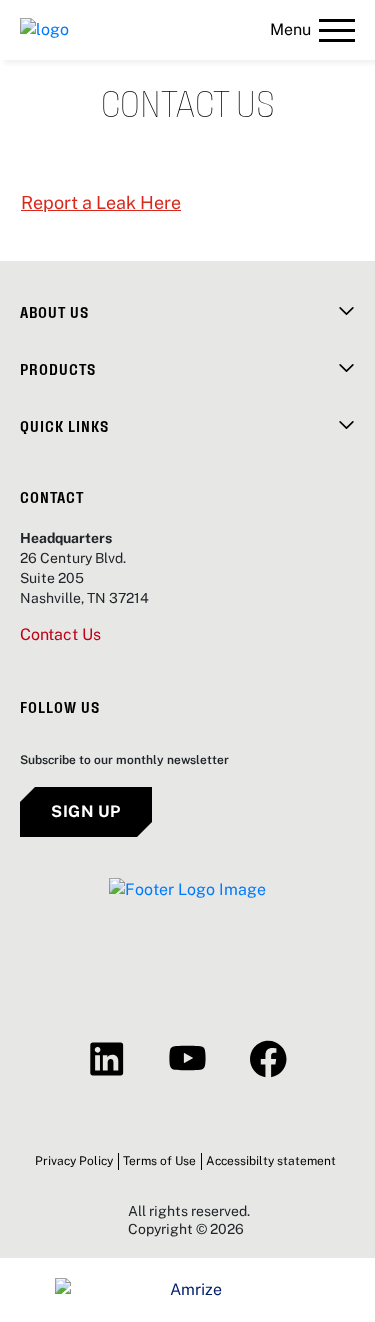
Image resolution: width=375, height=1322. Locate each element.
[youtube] (187, 1059)
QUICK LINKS (64, 425)
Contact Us (60, 635)
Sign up (86, 811)
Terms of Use (159, 1161)
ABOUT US (54, 311)
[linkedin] (106, 1059)
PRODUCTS (58, 368)
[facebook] (268, 1059)
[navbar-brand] (44, 30)
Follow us (60, 706)
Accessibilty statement (271, 1161)
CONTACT (52, 496)
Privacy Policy (74, 1161)
